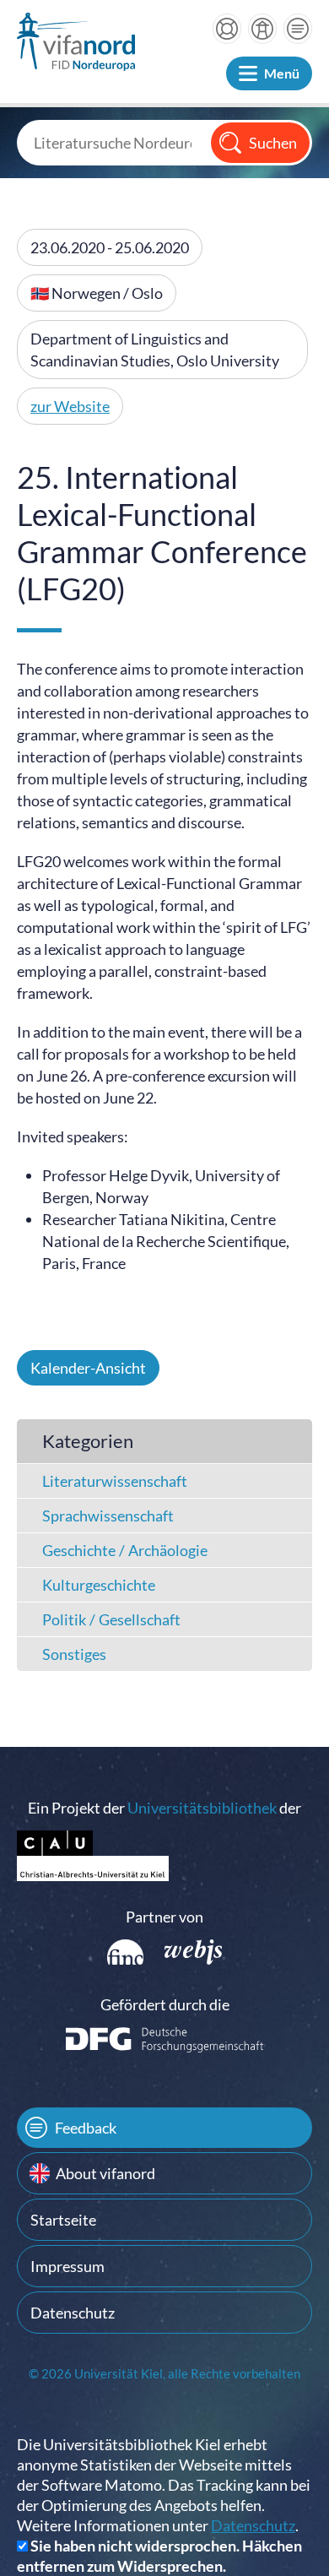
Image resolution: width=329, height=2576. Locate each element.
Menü (282, 73)
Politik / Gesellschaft (111, 1619)
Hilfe (227, 29)
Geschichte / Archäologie (125, 1550)
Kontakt (298, 29)
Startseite (63, 2220)
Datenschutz (73, 2313)
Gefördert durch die (165, 2004)
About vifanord (105, 2173)
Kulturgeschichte (99, 1585)
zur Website (70, 406)
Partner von (164, 1917)
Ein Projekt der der (164, 1808)
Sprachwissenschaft (108, 1516)
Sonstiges (74, 1654)
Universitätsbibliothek (202, 1808)
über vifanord (262, 29)
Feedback (86, 2128)
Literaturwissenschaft (115, 1481)
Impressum (67, 2266)
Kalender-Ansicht (88, 1368)
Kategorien (88, 1441)
